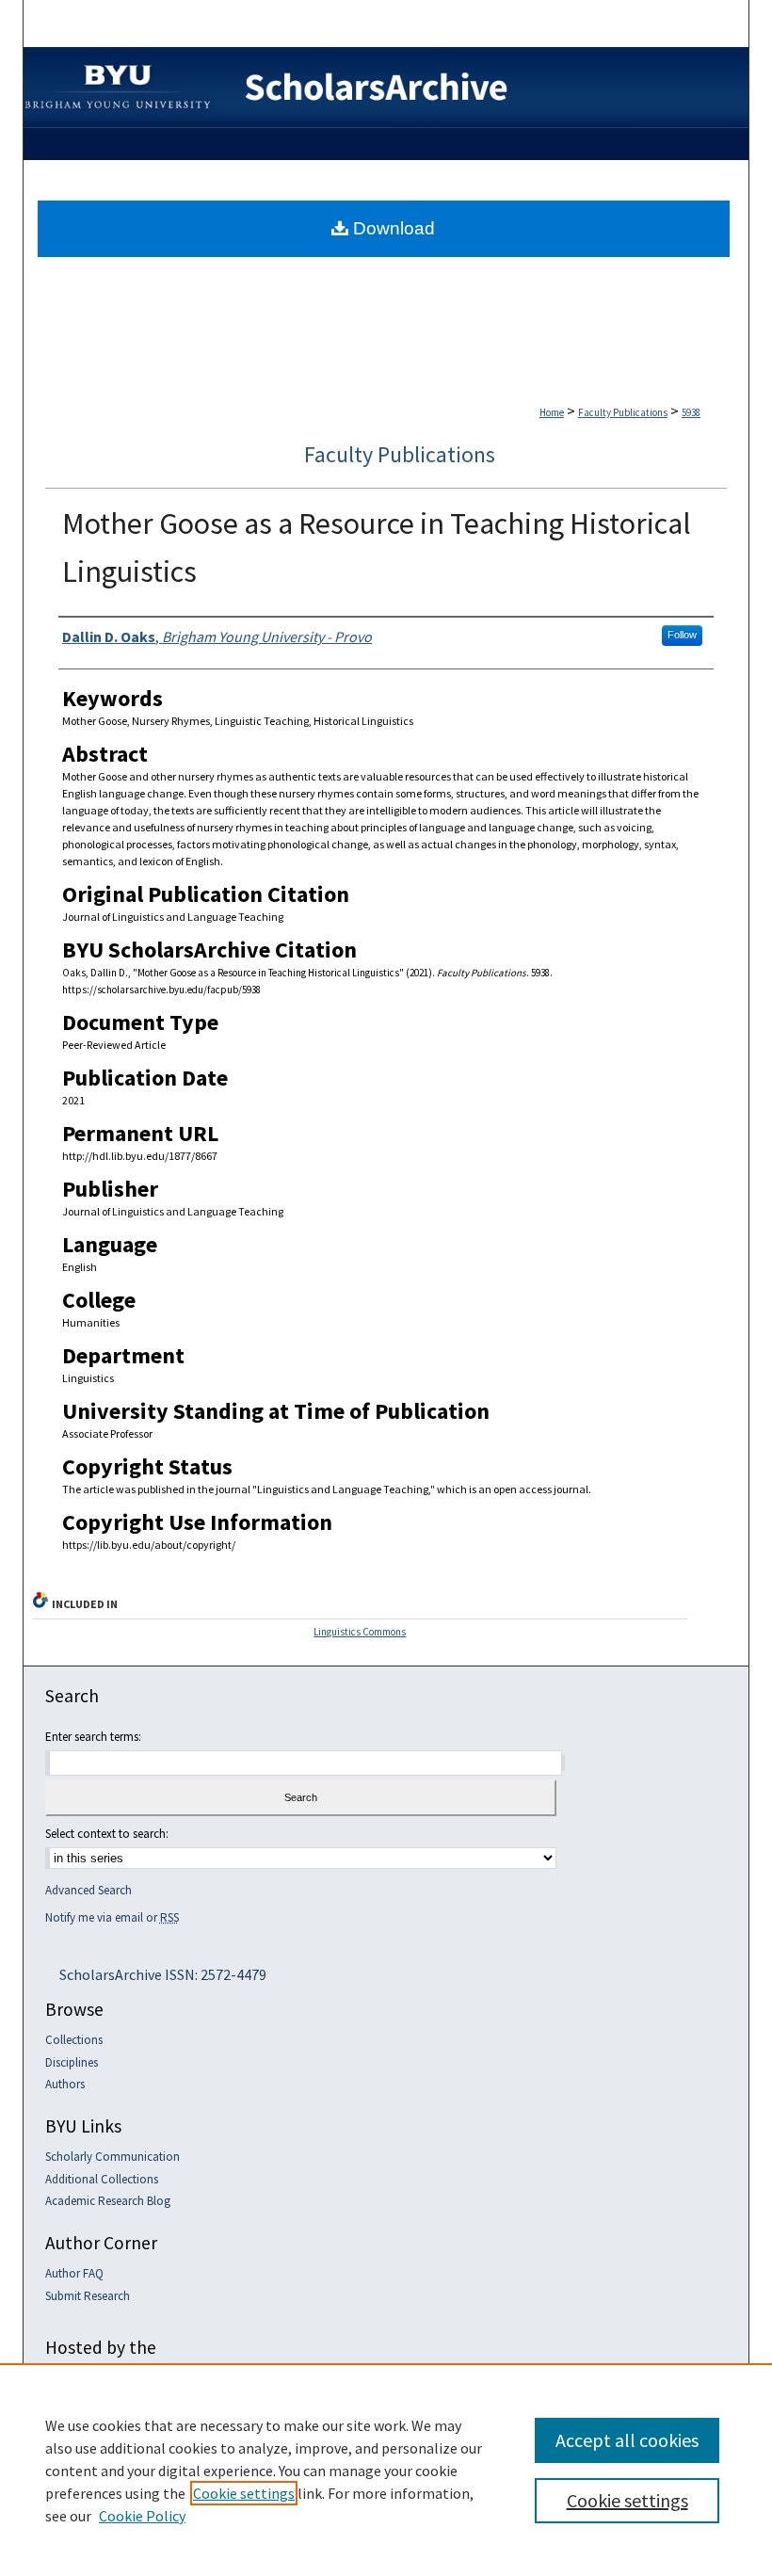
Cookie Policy (142, 2516)
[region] (386, 2470)
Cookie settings (244, 2493)
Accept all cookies (627, 2440)
